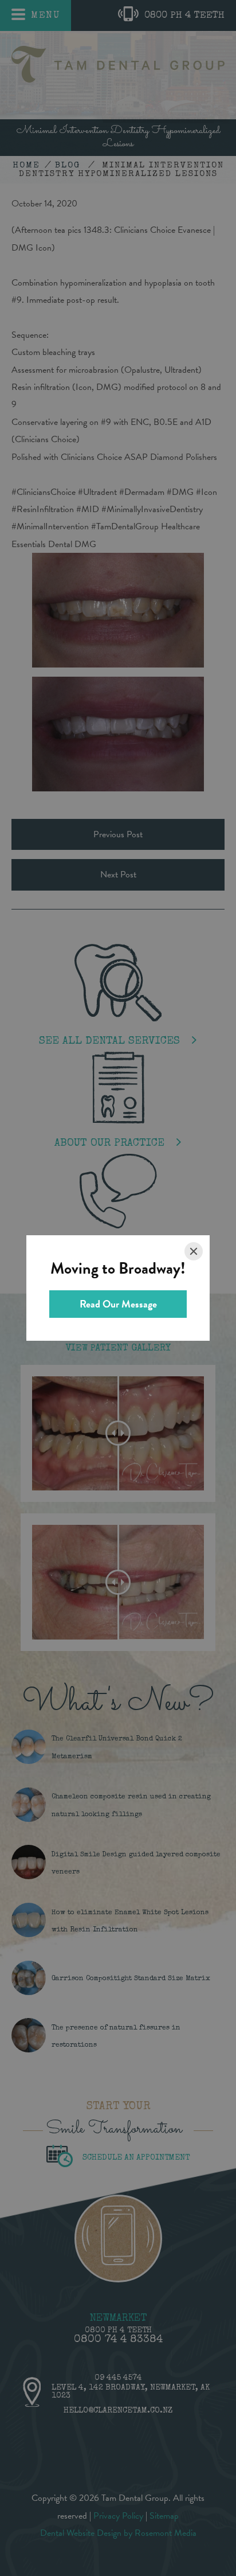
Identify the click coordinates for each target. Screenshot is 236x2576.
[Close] (194, 1251)
